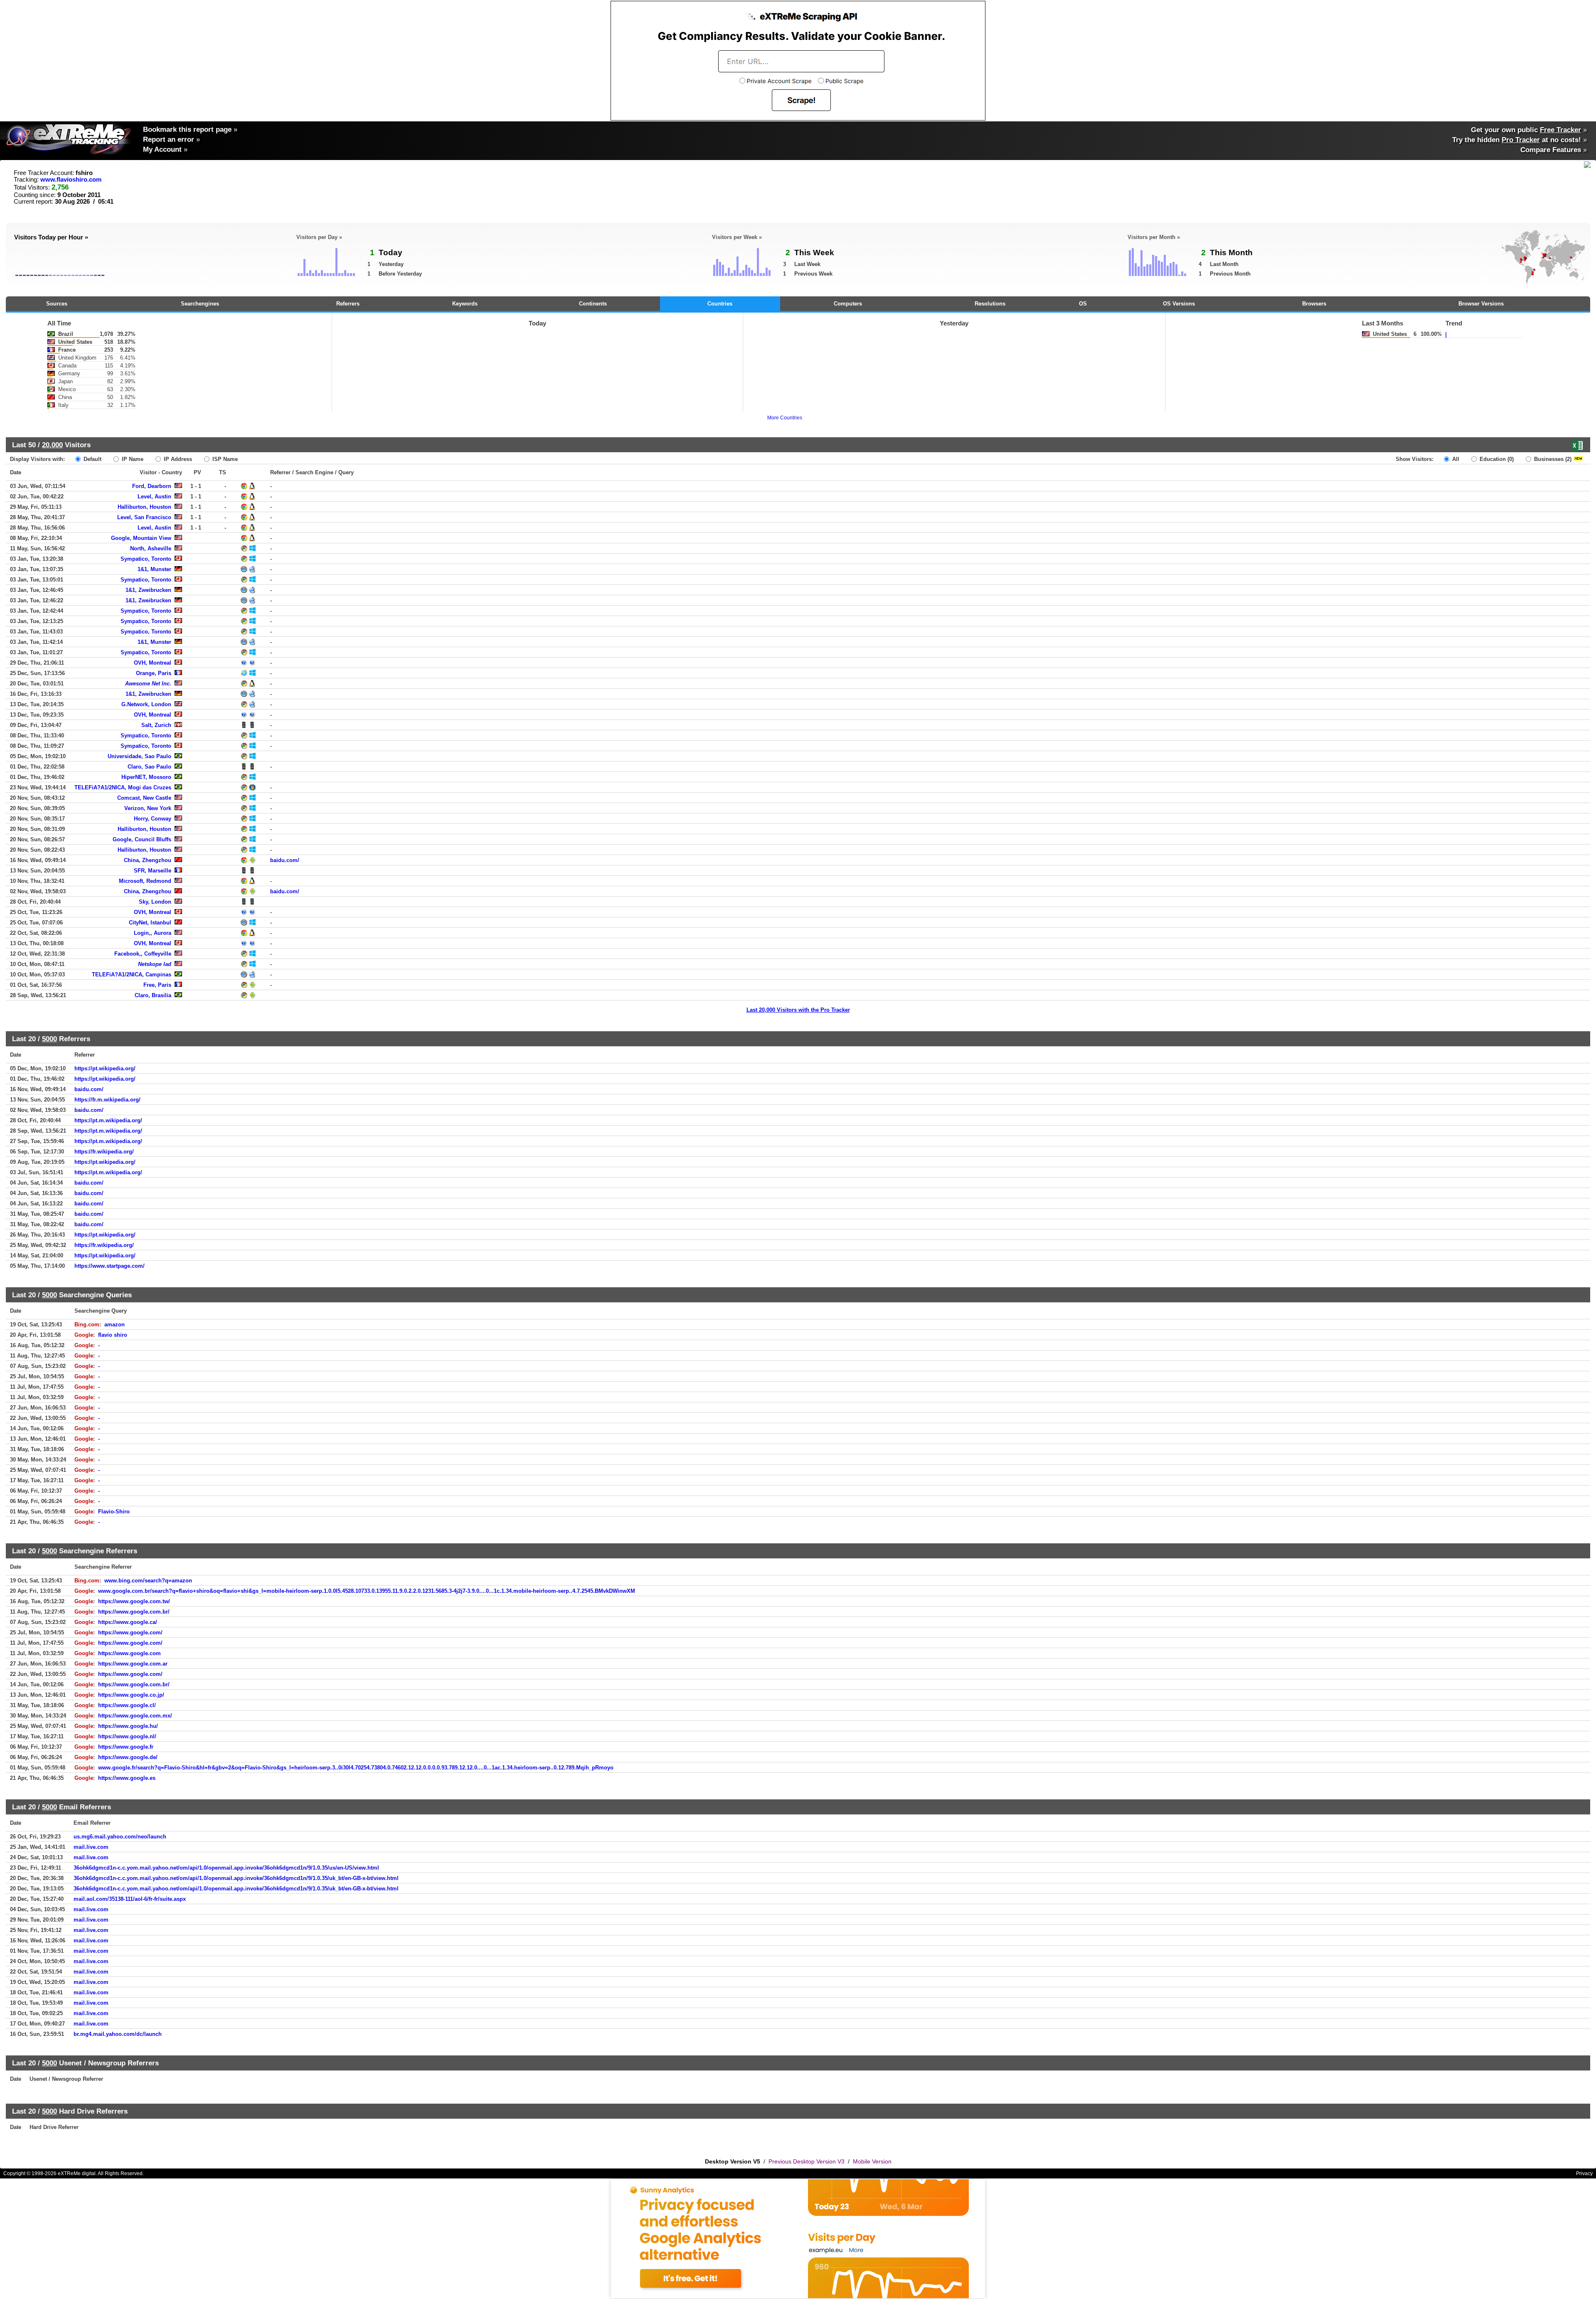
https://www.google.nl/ (127, 1736)
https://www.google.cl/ (127, 1705)
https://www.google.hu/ (128, 1726)
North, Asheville (151, 548)
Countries (720, 304)
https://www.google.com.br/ (134, 1612)
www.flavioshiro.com (71, 180)
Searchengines (200, 304)
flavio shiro (113, 1335)
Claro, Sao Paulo (149, 767)
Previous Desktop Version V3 (807, 2161)
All (1455, 459)
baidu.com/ (285, 860)
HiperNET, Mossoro (146, 777)
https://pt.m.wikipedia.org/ (108, 1120)
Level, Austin (154, 497)
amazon (115, 1324)
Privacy (1584, 2173)
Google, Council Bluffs (142, 839)
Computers (848, 304)
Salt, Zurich (156, 725)
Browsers (1314, 304)
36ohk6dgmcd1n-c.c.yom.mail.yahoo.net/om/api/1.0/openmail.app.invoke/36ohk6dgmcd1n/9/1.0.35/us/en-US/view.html (226, 1868)
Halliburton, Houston (144, 507)
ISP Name (224, 459)
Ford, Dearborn (152, 486)
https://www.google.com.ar (133, 1664)
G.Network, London (146, 704)
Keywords (465, 304)
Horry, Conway (153, 819)
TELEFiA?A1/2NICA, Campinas (132, 975)
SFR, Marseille (153, 871)
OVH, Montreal (153, 663)
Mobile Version (872, 2161)
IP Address (177, 459)
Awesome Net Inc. (148, 684)
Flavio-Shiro (114, 1512)
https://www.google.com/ (130, 1632)
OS (1083, 304)
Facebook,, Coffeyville (143, 954)
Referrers (348, 304)
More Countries (785, 418)
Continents (593, 304)
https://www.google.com (129, 1653)
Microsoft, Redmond (145, 881)
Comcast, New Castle (144, 798)
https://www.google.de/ (128, 1757)
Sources (57, 304)
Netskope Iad (155, 964)
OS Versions (1179, 304)
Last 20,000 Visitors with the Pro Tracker (798, 1010)
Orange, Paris (154, 673)
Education (1496, 459)
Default (92, 459)
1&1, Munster (154, 569)
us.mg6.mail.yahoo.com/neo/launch (120, 1837)
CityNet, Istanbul (150, 923)
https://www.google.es (127, 1778)
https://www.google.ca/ (128, 1622)
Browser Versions (1481, 304)
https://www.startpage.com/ (110, 1266)
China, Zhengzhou (148, 860)
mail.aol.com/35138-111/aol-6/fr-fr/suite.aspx (130, 1899)
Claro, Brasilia (153, 995)
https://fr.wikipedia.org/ (104, 1152)
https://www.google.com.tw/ (134, 1601)
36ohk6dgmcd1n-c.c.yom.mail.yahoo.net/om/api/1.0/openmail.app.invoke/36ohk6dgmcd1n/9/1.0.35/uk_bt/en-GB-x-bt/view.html (236, 1878)
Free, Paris (157, 985)
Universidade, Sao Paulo (139, 756)
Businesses (1552, 459)
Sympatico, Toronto (146, 559)
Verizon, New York (148, 808)
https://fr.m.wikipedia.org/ (107, 1100)
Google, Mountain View (141, 538)
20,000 (52, 445)
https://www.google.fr (126, 1747)
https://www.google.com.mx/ (135, 1716)
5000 (49, 1039)
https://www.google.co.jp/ (131, 1695)
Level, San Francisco (144, 517)
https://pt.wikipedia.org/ (105, 1068)
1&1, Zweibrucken (148, 590)
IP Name (132, 459)
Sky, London (155, 902)
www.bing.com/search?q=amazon (148, 1581)
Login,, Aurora (153, 933)
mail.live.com (91, 1847)
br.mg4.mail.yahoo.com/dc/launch (118, 2034)
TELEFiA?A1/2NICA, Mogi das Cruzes (123, 787)
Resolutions (990, 304)
